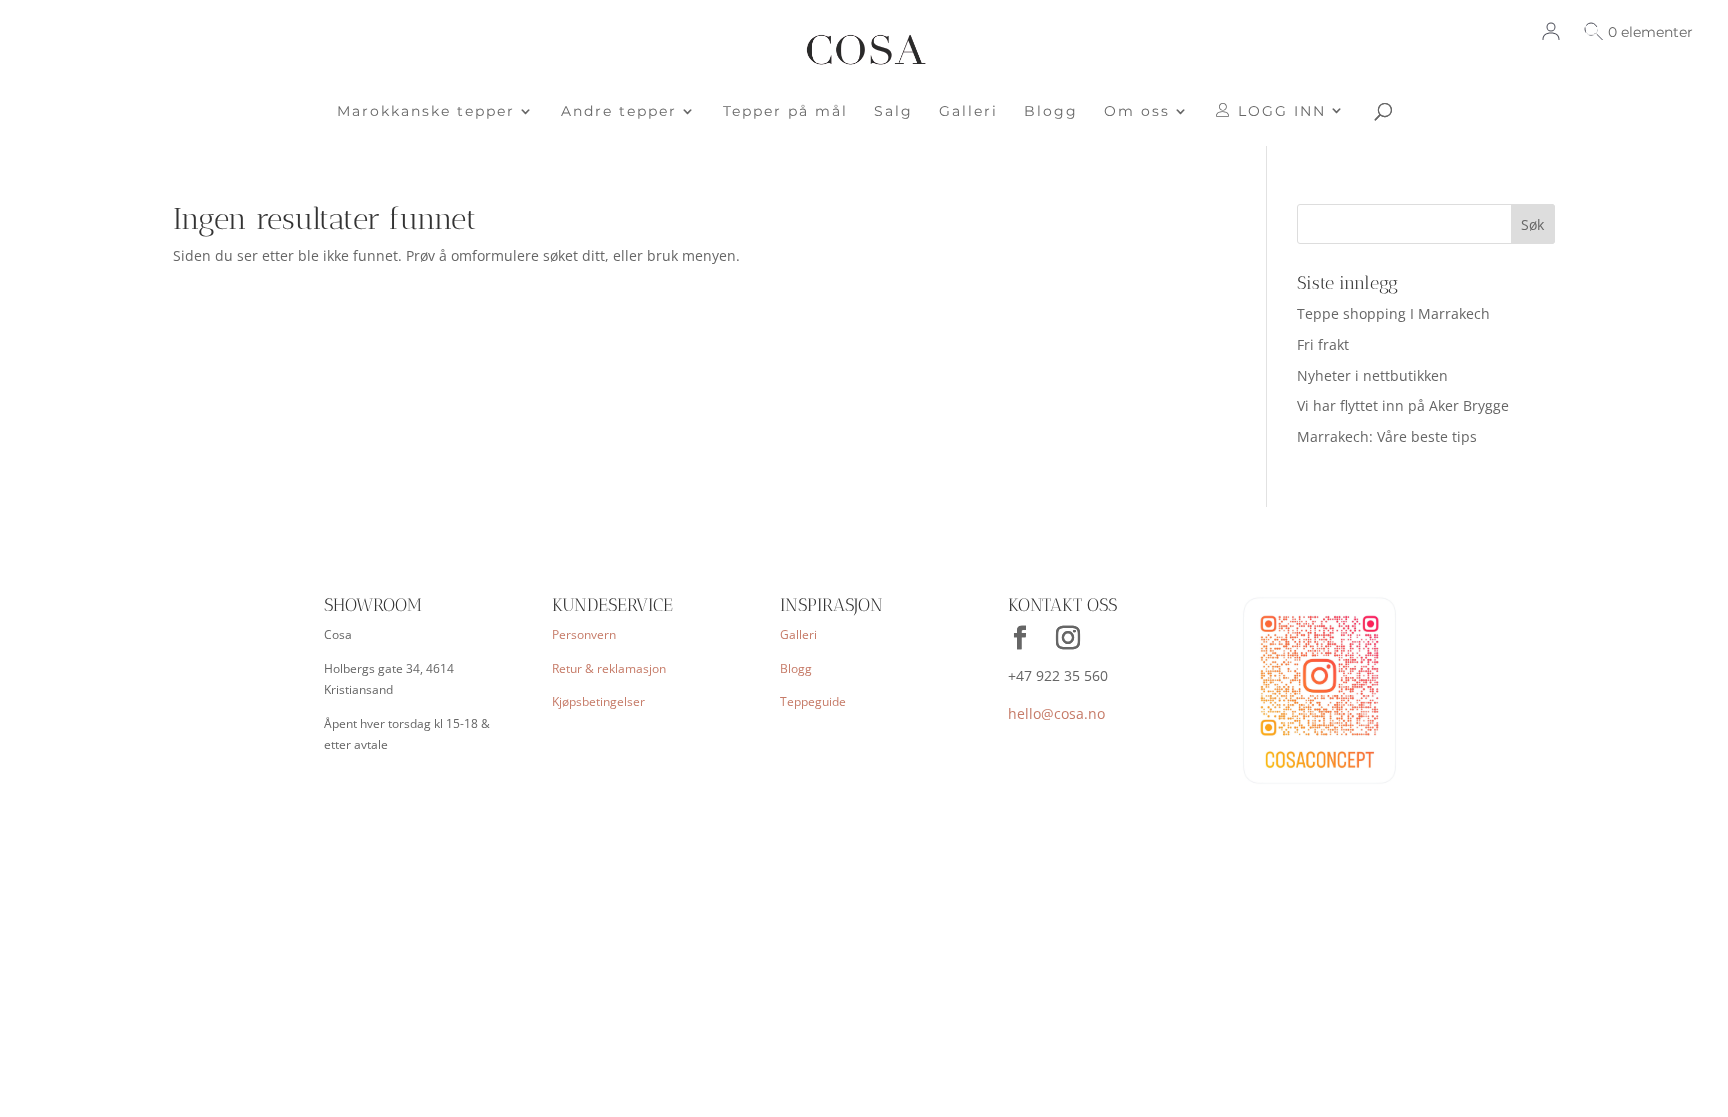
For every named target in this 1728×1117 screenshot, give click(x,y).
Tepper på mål (785, 112)
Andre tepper (619, 112)
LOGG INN (1279, 111)
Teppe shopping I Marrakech (1393, 313)
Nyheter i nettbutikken (1372, 375)
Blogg (1051, 112)
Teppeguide (813, 701)
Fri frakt (1323, 344)
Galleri (968, 112)
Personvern (584, 634)
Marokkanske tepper (426, 112)
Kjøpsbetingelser (598, 701)
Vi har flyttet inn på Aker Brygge (1403, 405)
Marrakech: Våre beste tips (1387, 436)
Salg (893, 112)
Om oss (1137, 112)
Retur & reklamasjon (609, 668)
